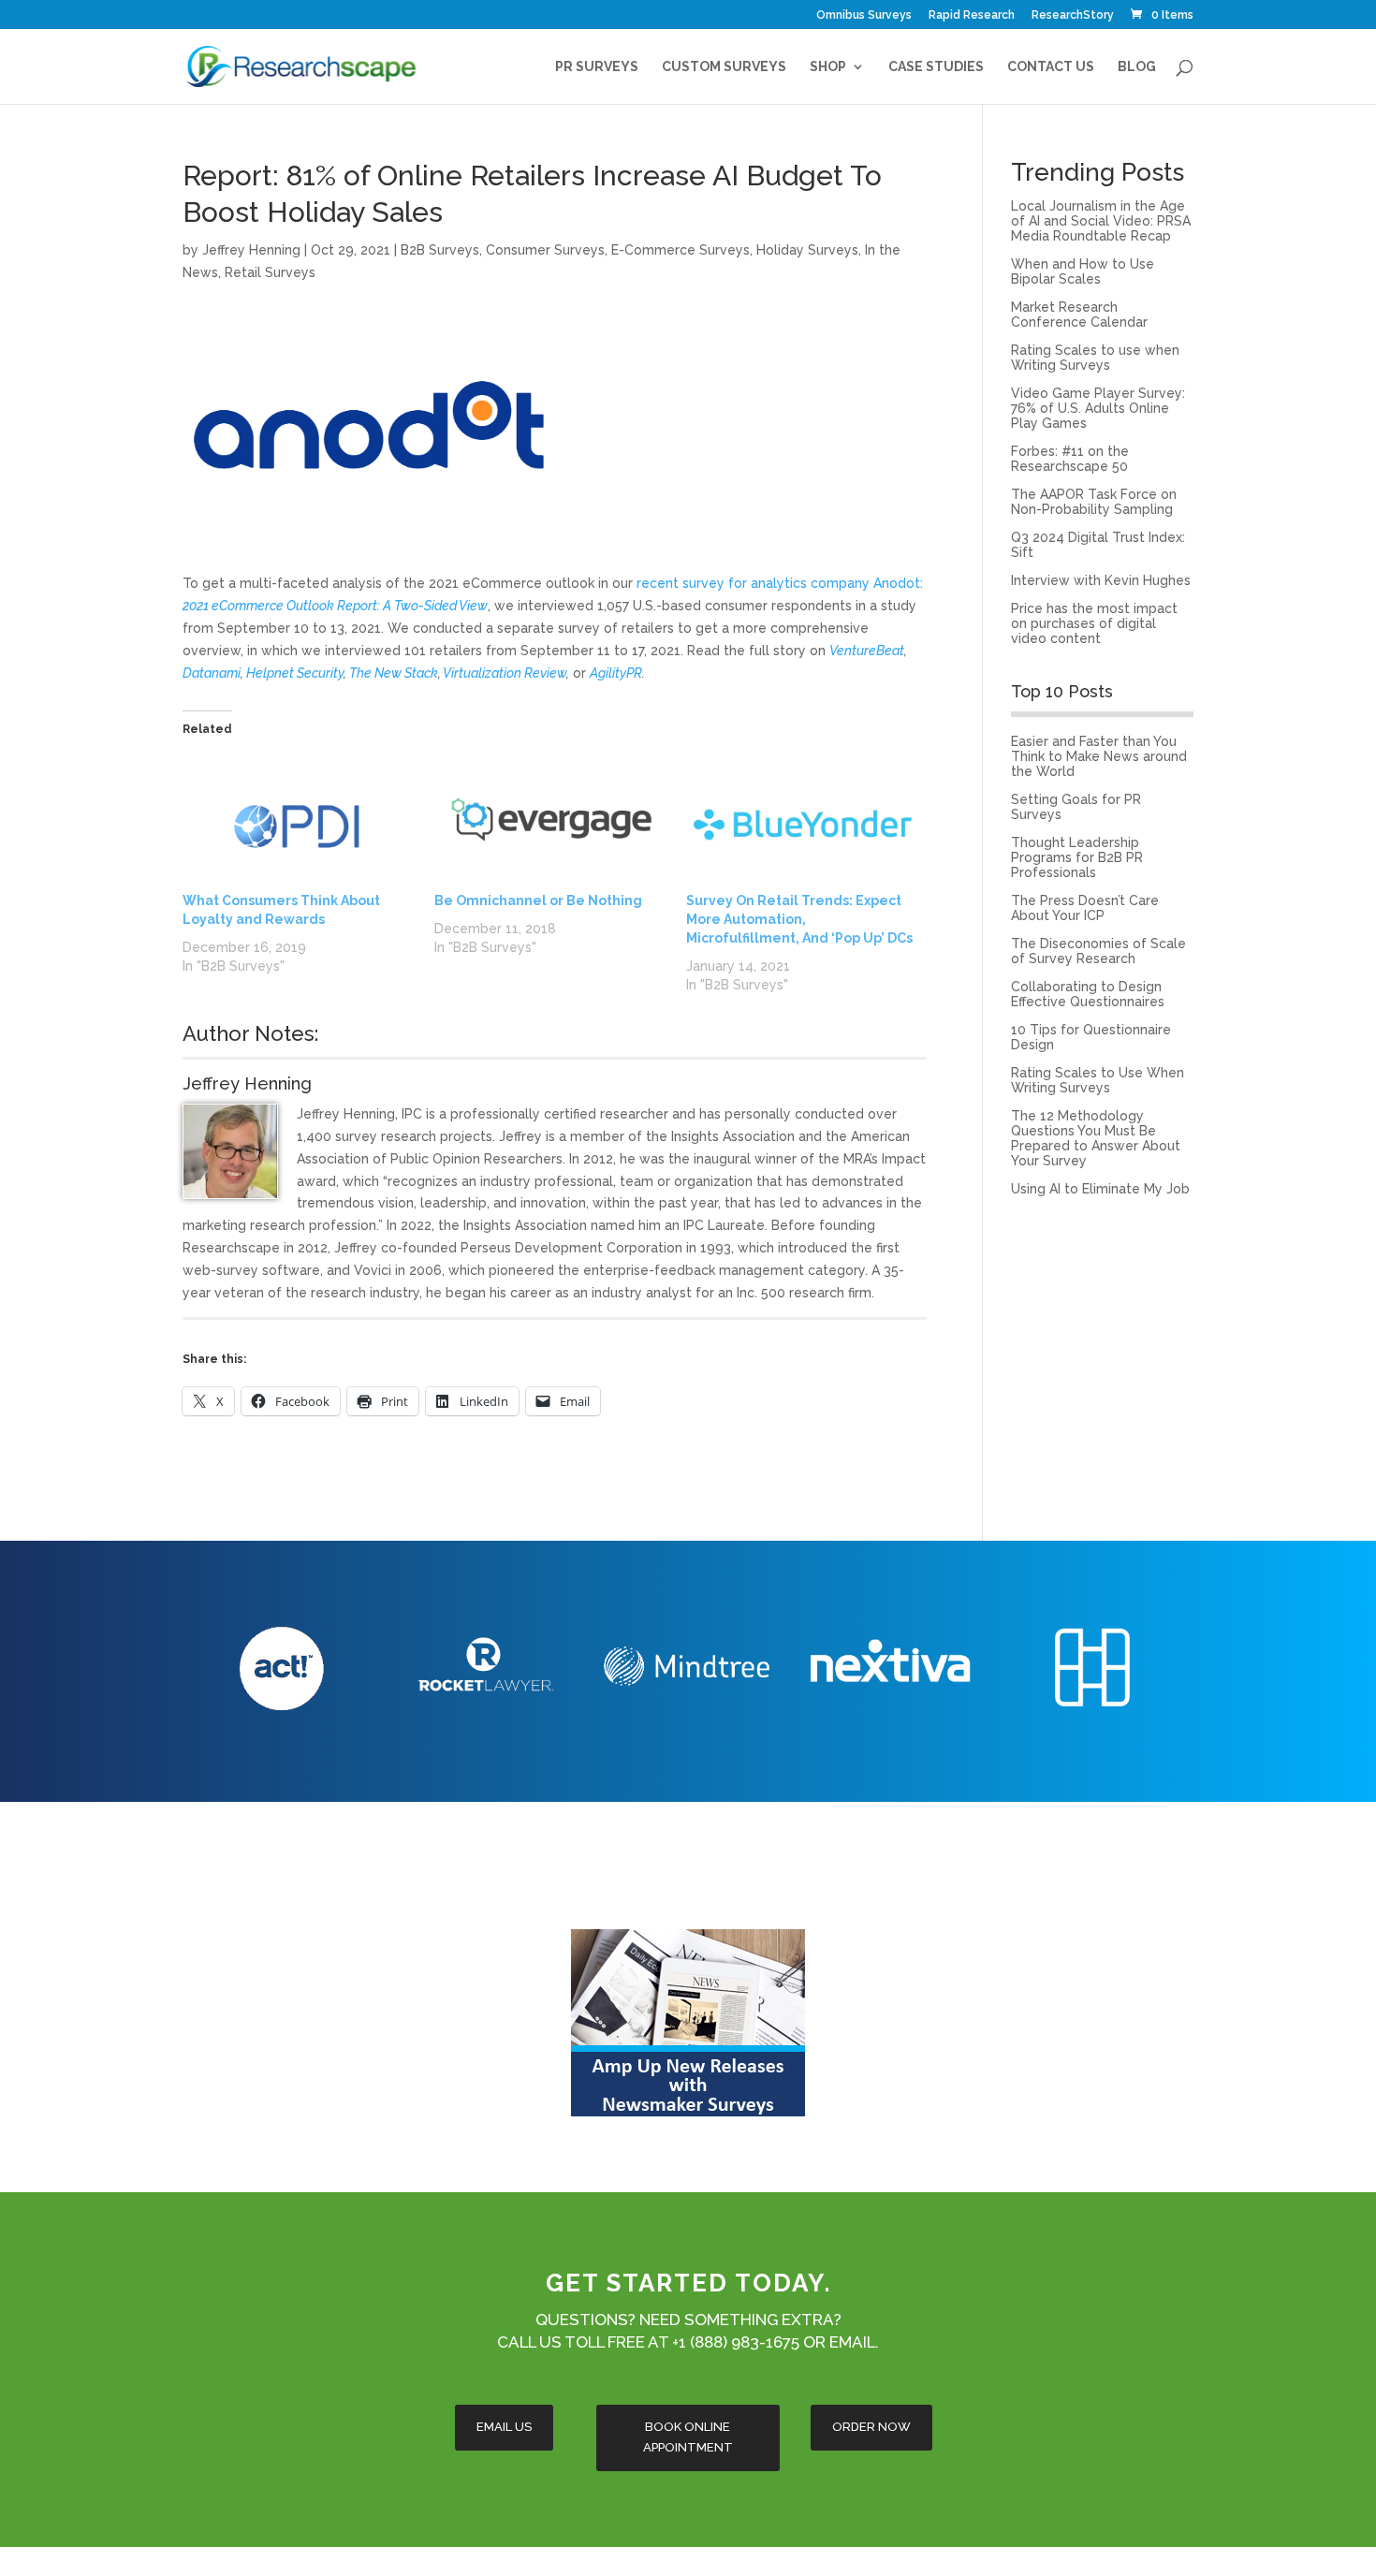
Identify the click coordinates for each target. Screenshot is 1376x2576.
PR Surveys (597, 67)
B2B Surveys (440, 250)
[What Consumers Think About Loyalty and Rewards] (299, 825)
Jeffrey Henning (251, 250)
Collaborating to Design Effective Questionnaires (1088, 994)
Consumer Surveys (545, 250)
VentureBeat (867, 651)
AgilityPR (616, 673)
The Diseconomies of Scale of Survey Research (1098, 951)
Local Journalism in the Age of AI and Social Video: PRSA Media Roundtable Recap (1101, 221)
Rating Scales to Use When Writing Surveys (1098, 1080)
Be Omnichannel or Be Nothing (538, 900)
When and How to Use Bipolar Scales (1083, 271)
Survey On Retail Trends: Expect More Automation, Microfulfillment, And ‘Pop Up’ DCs (799, 919)
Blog (1137, 67)
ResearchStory (1073, 15)
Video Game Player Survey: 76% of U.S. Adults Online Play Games (1098, 408)
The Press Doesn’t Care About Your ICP (1085, 908)
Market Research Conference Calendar (1079, 315)
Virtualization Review (505, 673)
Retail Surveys (270, 272)
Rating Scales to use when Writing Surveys (1095, 358)
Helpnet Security (295, 673)
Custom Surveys (724, 67)
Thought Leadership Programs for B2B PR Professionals (1077, 857)
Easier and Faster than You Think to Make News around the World (1099, 756)
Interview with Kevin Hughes (1101, 580)
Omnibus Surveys (864, 15)
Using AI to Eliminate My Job (1100, 1189)
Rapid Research (972, 15)
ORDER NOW (871, 2427)
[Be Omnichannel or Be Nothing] (551, 825)
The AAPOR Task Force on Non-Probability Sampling (1094, 502)
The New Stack (394, 673)
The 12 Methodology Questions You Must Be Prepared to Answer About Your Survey (1096, 1138)
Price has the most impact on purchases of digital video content (1094, 623)
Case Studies (936, 67)
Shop (828, 67)
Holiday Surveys (807, 250)
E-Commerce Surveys (681, 250)
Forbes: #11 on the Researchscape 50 (1070, 459)
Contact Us (1051, 67)
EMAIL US (504, 2427)
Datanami (212, 673)
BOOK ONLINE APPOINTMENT (688, 2437)
